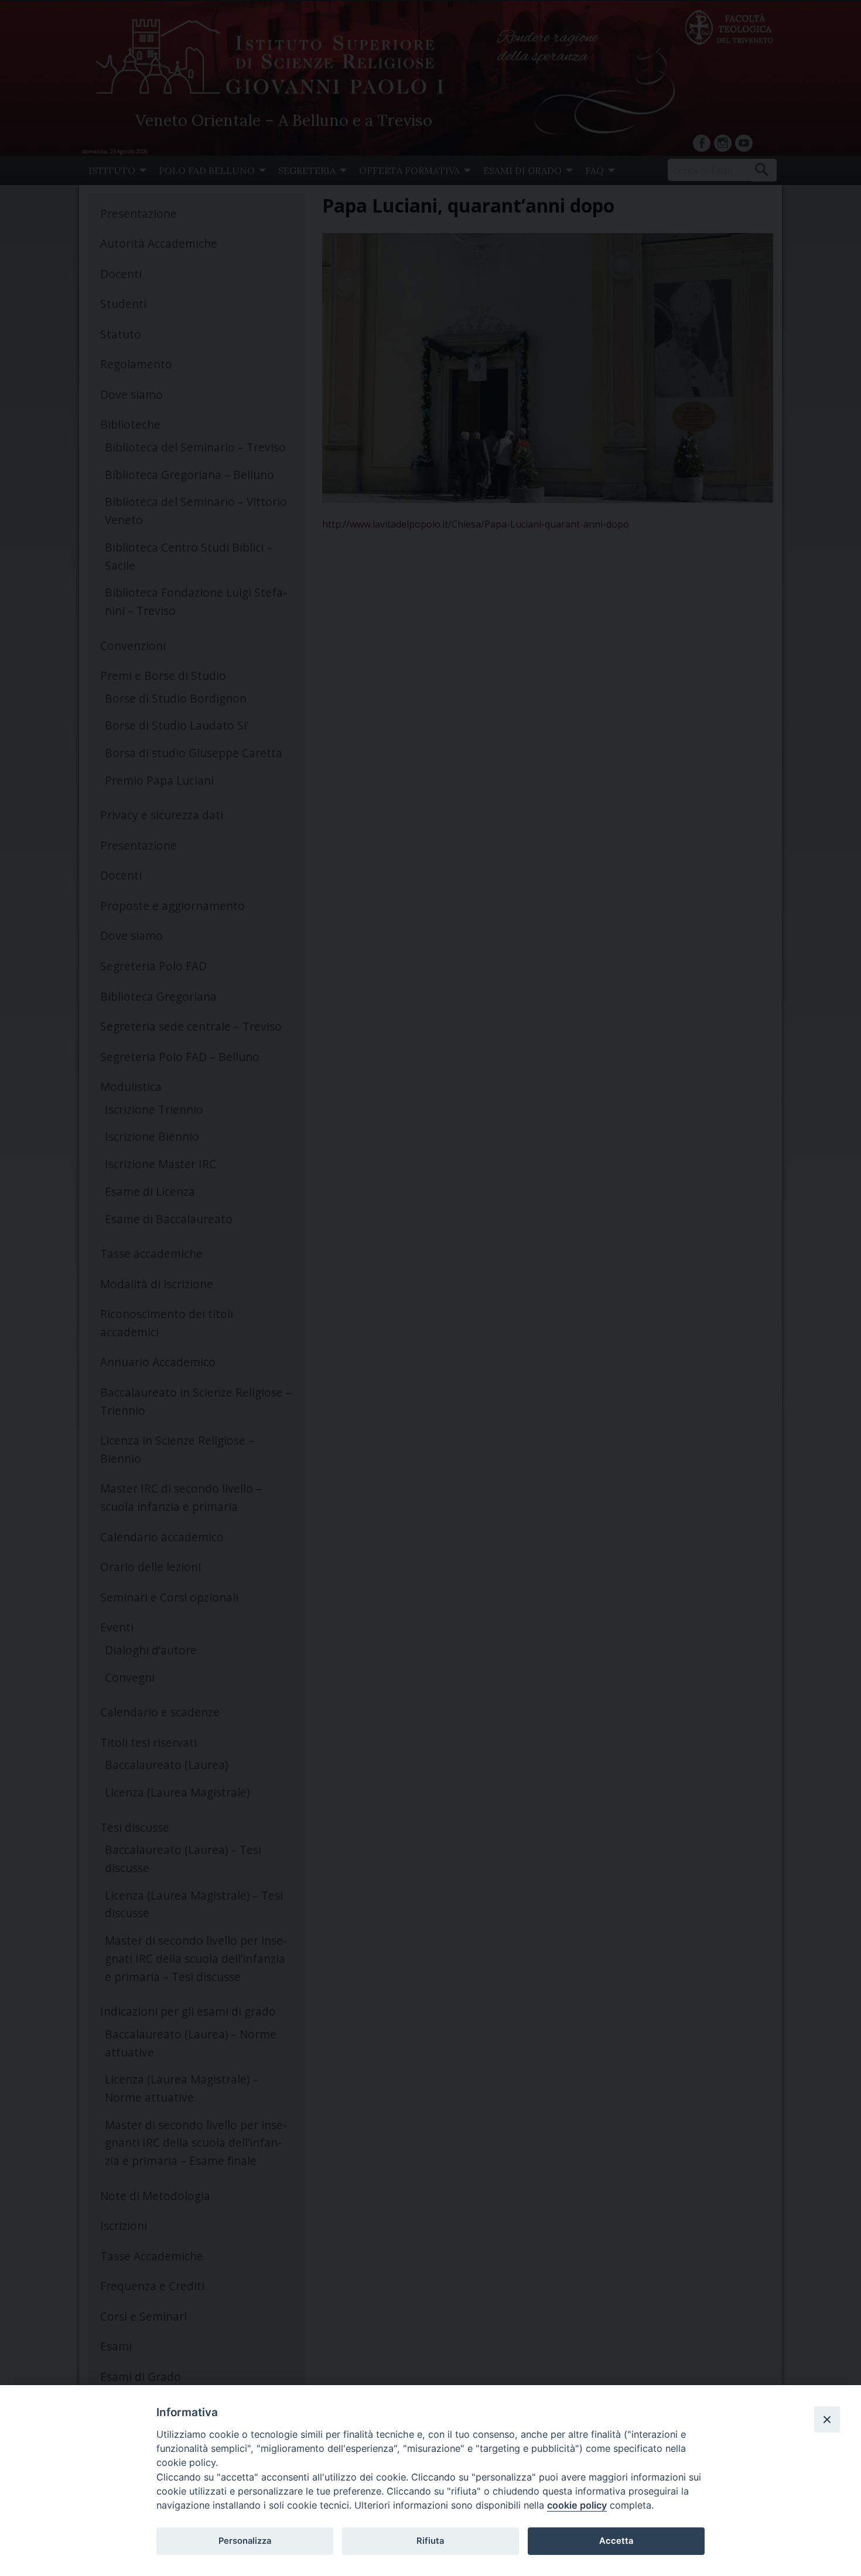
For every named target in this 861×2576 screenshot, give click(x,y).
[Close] (827, 2419)
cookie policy (577, 2505)
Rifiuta (430, 2541)
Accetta (616, 2541)
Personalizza (245, 2541)
